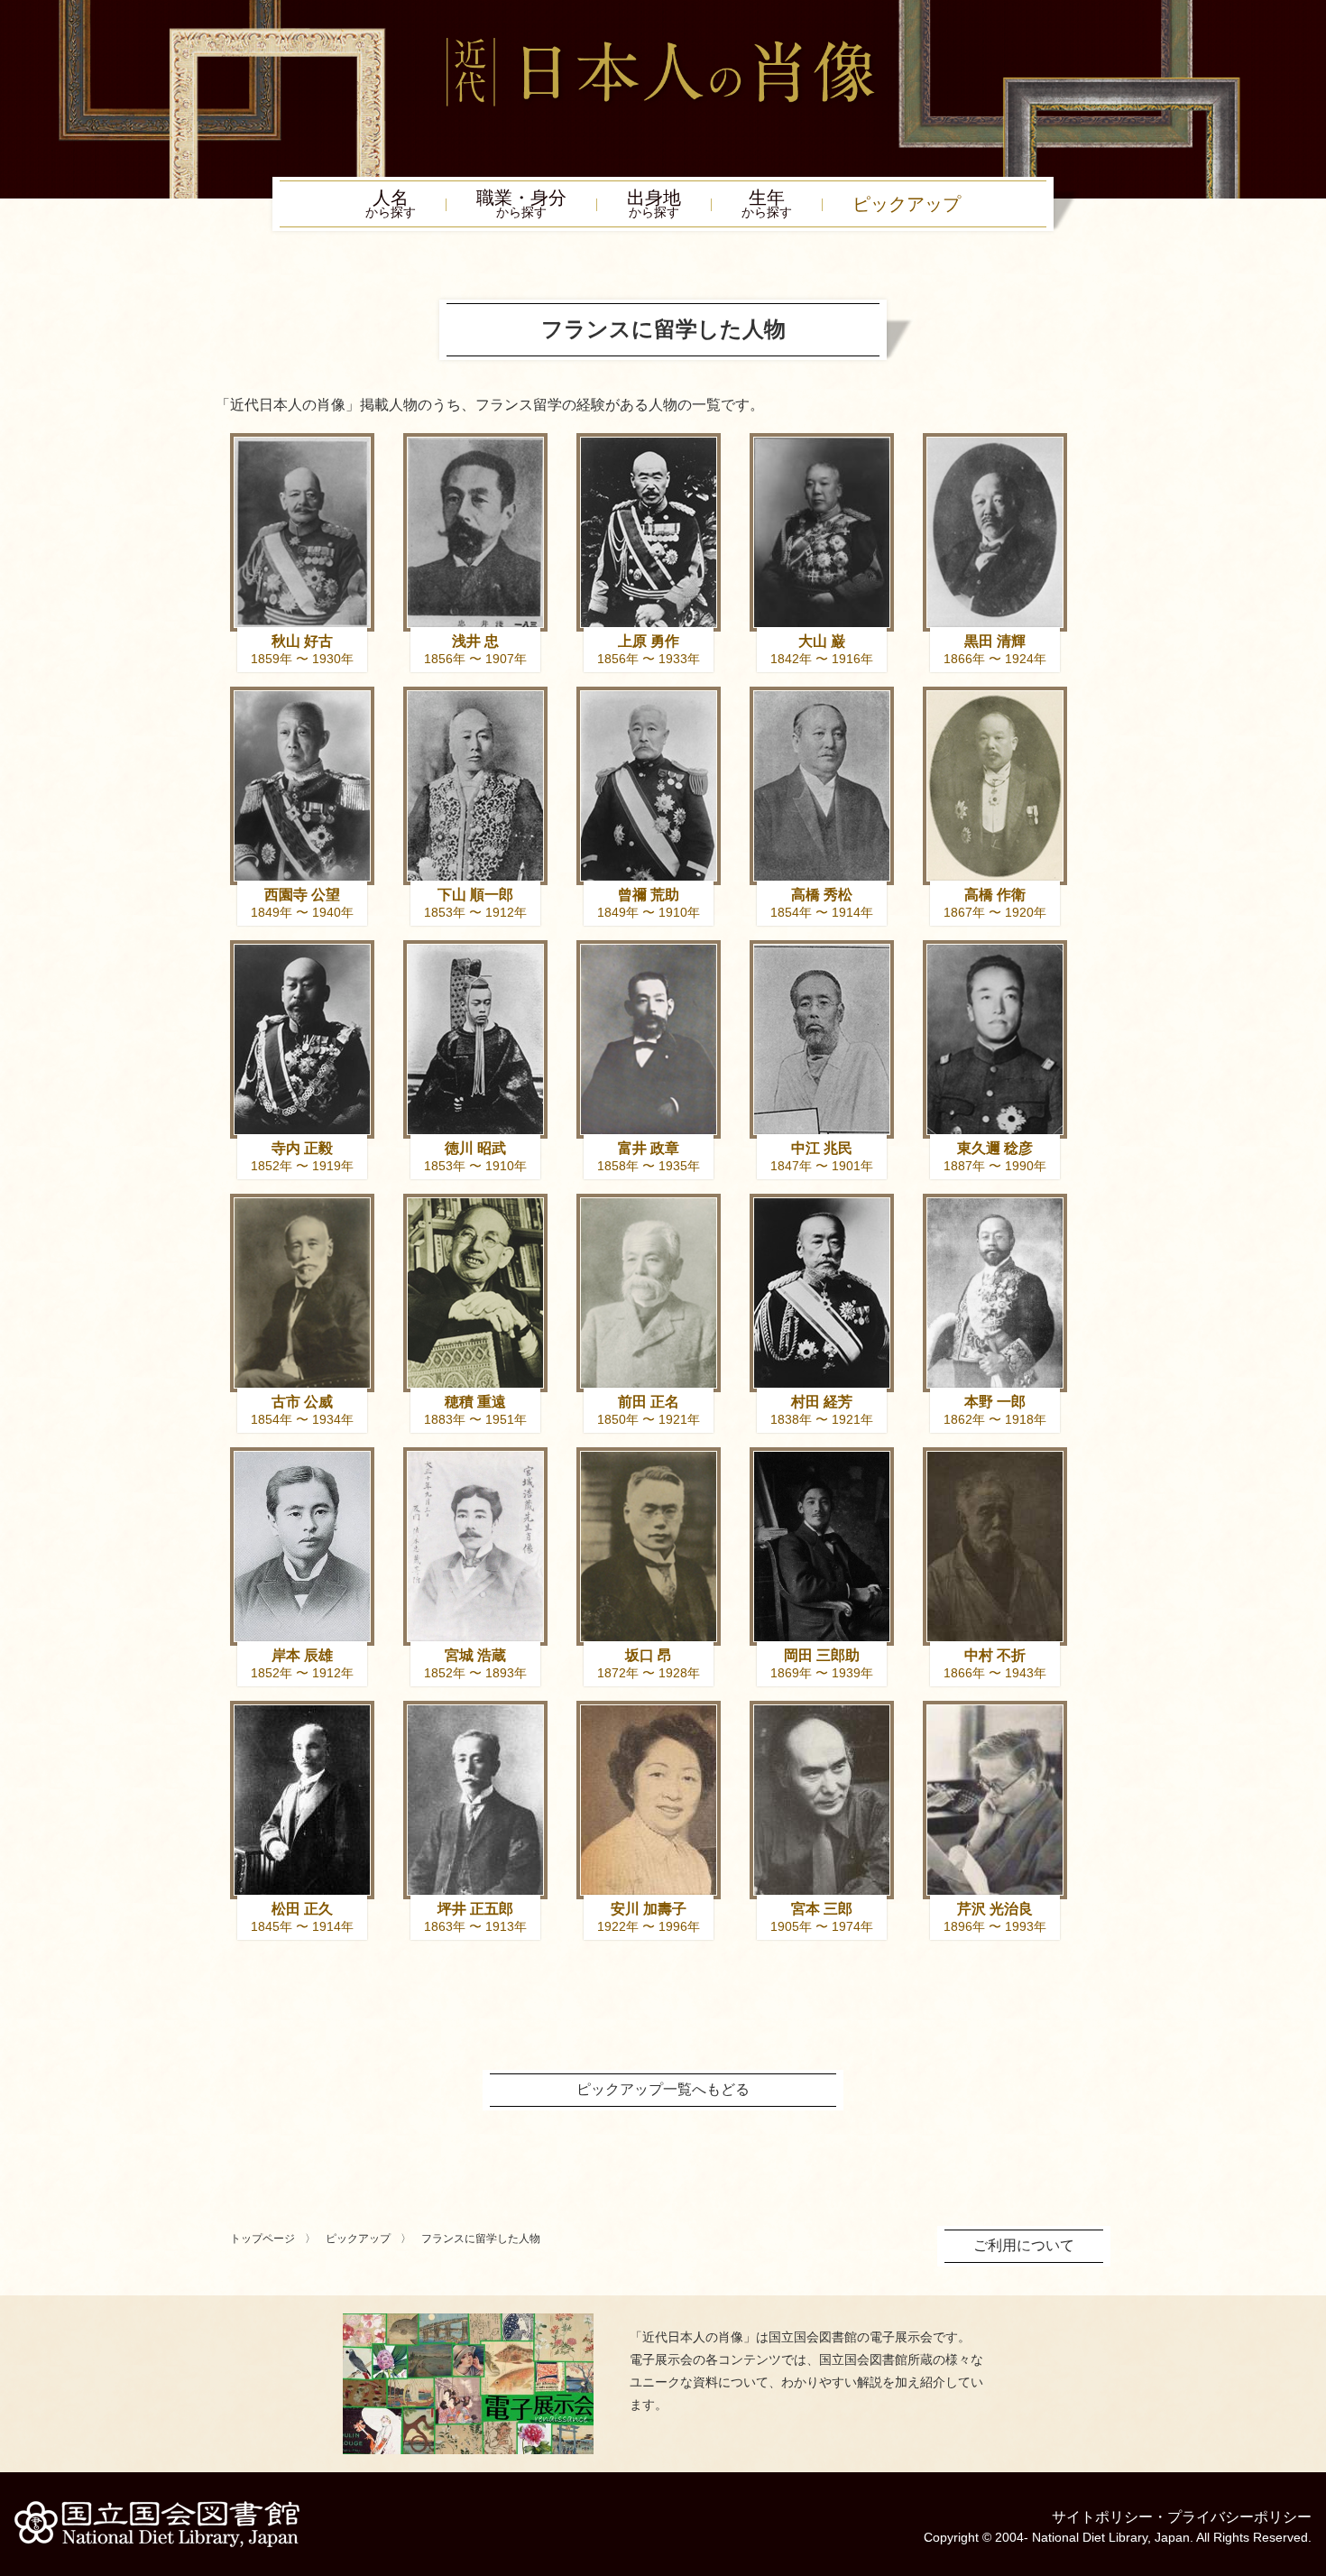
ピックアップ (907, 204)
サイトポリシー (1102, 2517)
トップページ (262, 2239)
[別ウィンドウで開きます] (468, 2320)
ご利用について (1024, 2245)
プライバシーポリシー (1239, 2517)
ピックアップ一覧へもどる (663, 2089)
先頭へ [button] (1308, 2451)
